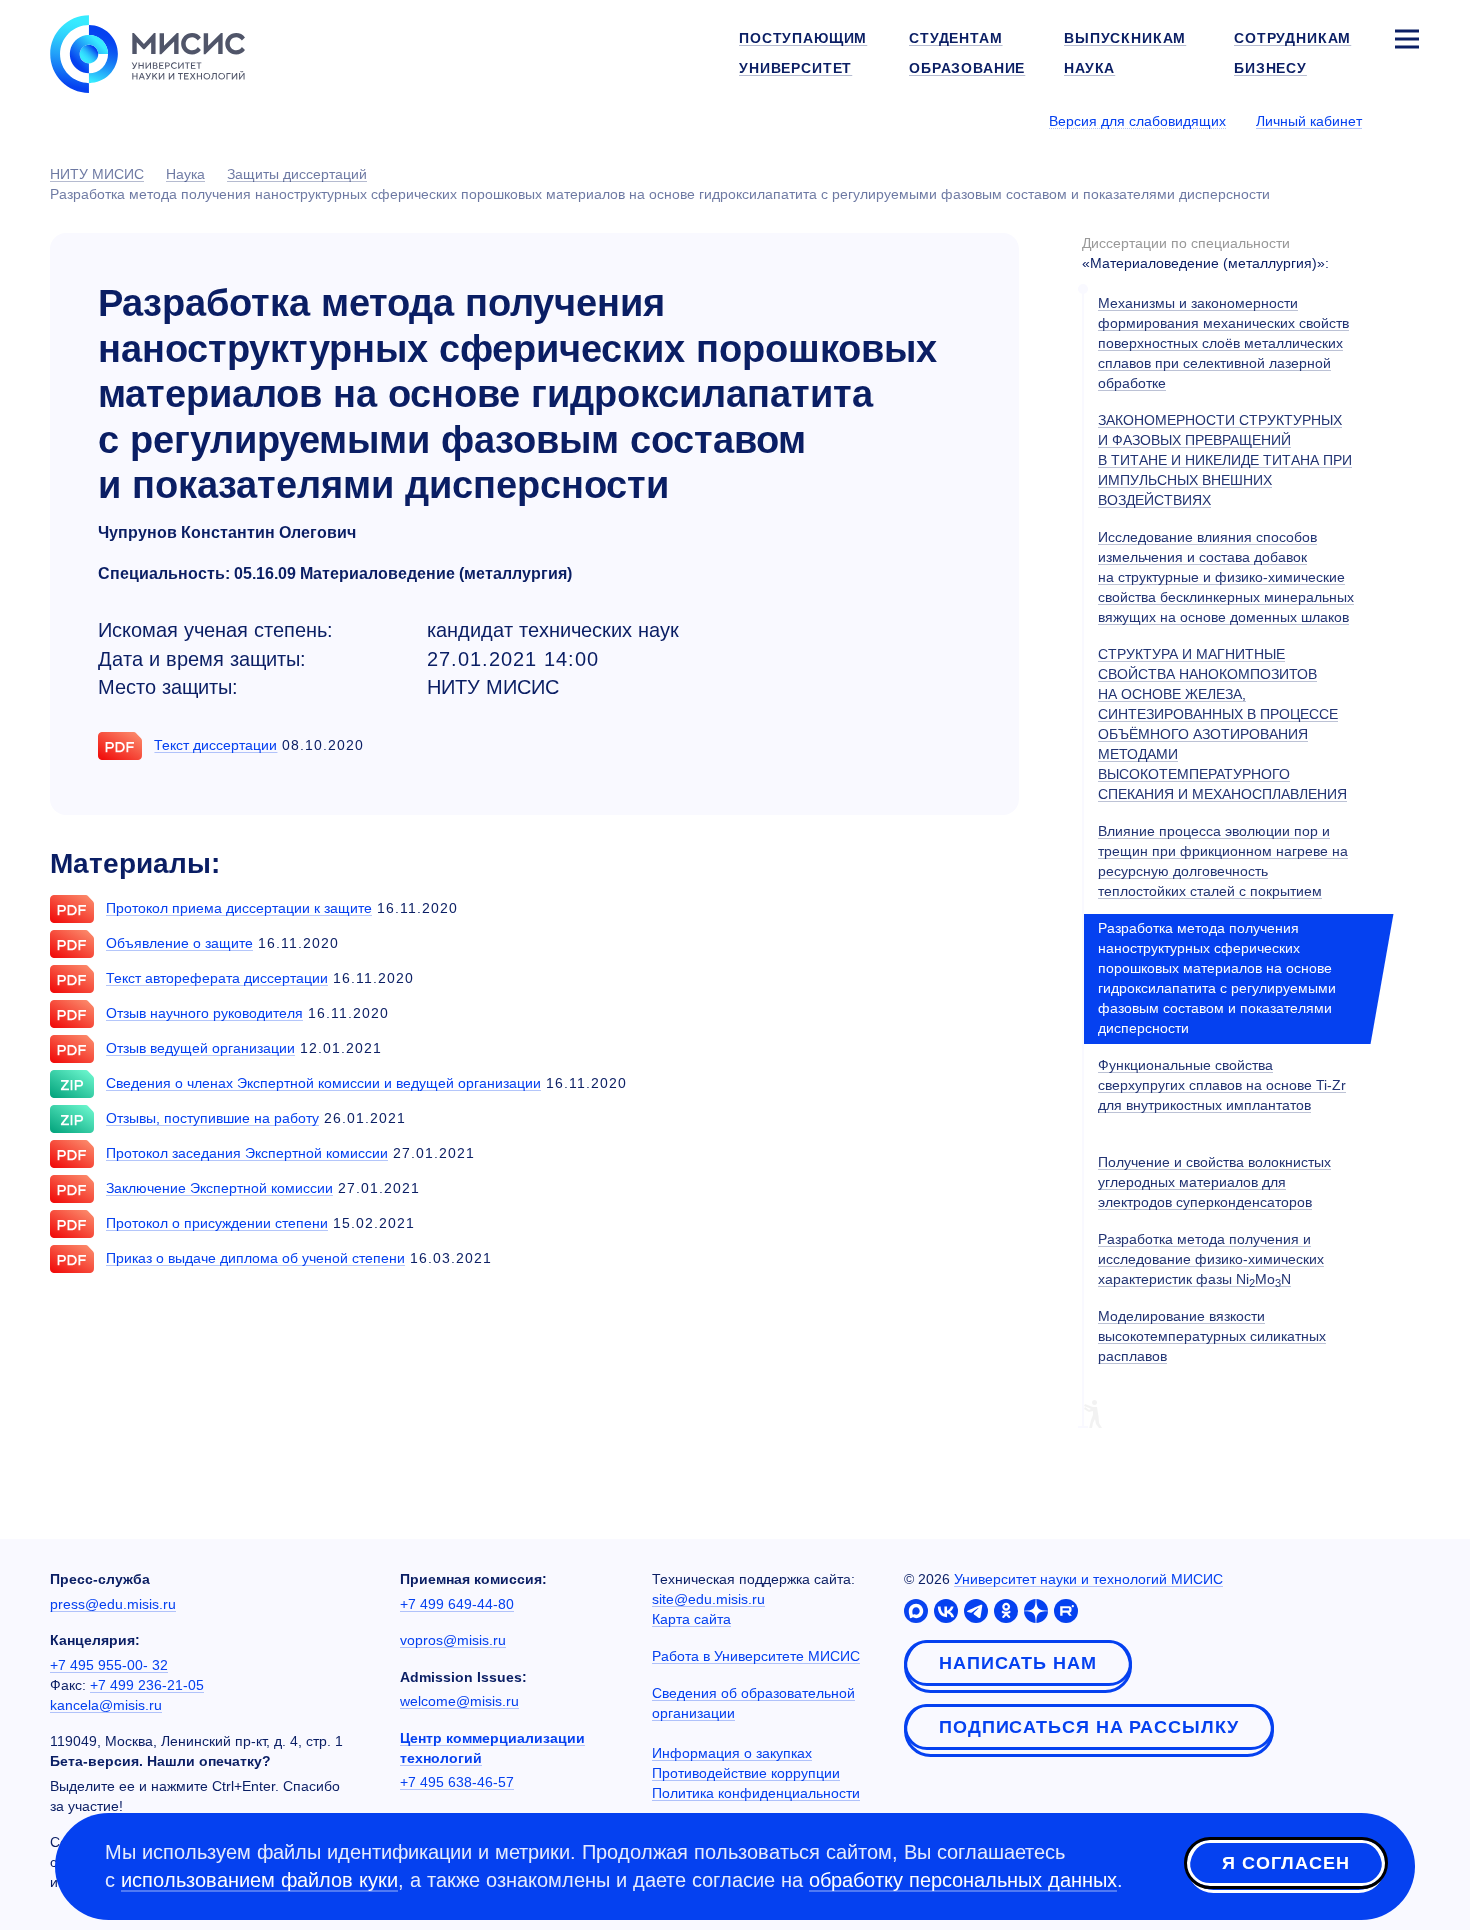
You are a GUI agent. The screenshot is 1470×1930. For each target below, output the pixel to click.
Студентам (956, 38)
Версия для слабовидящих (1137, 121)
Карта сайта (691, 1619)
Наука (1089, 68)
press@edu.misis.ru (113, 1604)
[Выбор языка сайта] (1406, 120)
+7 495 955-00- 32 (109, 1665)
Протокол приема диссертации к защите (239, 908)
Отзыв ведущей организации (200, 1048)
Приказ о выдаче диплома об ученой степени (255, 1258)
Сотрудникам (1292, 38)
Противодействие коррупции (746, 1773)
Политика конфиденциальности (756, 1793)
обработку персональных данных (963, 1880)
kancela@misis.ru (106, 1705)
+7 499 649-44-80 (457, 1604)
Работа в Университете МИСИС (756, 1656)
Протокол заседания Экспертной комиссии (247, 1153)
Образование (967, 68)
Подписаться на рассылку (1089, 1727)
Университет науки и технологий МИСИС (1088, 1579)
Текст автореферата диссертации (217, 978)
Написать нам (1018, 1663)
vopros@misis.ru (453, 1640)
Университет (795, 68)
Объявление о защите (179, 943)
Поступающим (803, 38)
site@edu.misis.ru (708, 1599)
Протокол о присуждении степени (217, 1223)
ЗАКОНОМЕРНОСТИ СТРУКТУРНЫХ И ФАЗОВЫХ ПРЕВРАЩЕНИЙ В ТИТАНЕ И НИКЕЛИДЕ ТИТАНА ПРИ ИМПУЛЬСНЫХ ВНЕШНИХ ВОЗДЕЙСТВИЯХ (1225, 460)
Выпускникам (1125, 38)
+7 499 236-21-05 (147, 1685)
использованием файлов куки (259, 1880)
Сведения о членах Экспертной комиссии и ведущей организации (323, 1083)
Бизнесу (1270, 68)
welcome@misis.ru (459, 1701)
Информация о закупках (732, 1753)
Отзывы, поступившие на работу (212, 1118)
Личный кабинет (1309, 121)
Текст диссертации (215, 745)
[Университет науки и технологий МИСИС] (147, 52)
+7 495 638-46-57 (457, 1782)
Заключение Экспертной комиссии (219, 1188)
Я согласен (1286, 1863)
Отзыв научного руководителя (204, 1013)
